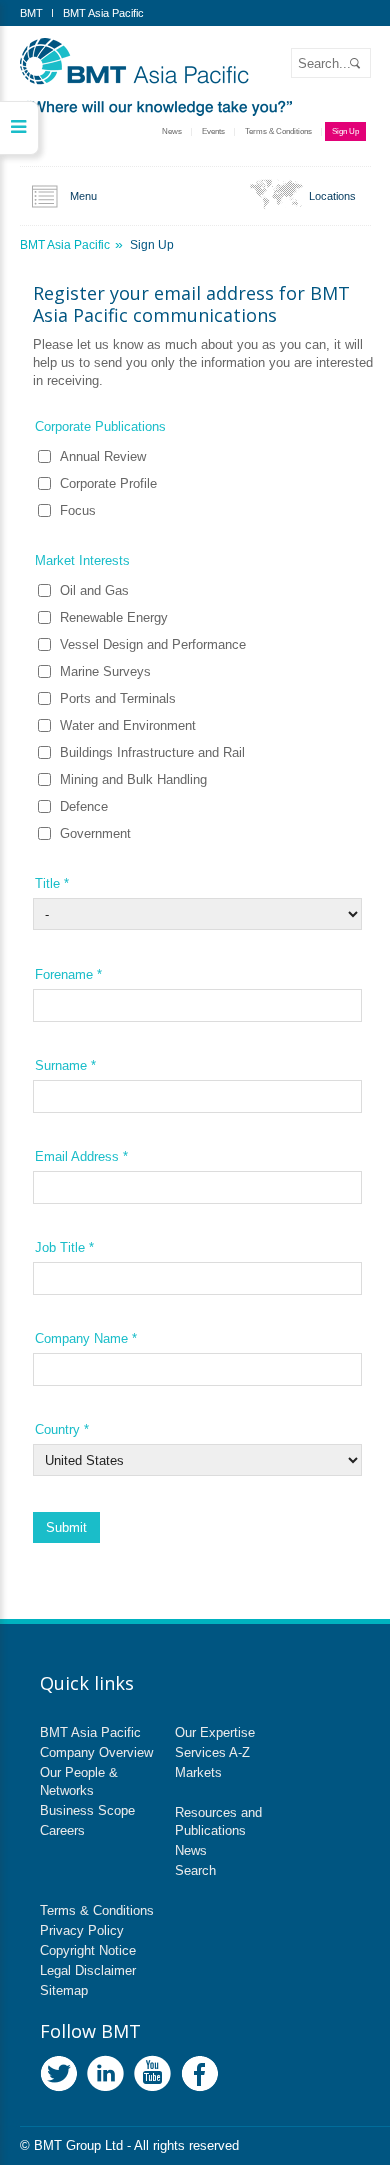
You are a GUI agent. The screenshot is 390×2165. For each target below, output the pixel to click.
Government (95, 833)
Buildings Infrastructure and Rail (152, 752)
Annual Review (103, 456)
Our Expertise (215, 1732)
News (172, 131)
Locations (332, 196)
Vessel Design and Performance (153, 644)
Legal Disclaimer (88, 1970)
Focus (78, 510)
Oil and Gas (94, 590)
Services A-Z (212, 1752)
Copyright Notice (88, 1950)
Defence (84, 806)
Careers (62, 1830)
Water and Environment (128, 725)
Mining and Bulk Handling (133, 779)
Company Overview (96, 1752)
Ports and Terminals (118, 698)
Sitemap (64, 1990)
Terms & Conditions (278, 131)
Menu (83, 196)
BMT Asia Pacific (103, 13)
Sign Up (345, 131)
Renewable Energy (114, 617)
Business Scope (87, 1810)
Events (213, 131)
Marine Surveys (105, 671)
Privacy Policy (82, 1930)
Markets (198, 1772)
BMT (31, 13)
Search (195, 1870)
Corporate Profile (108, 483)
